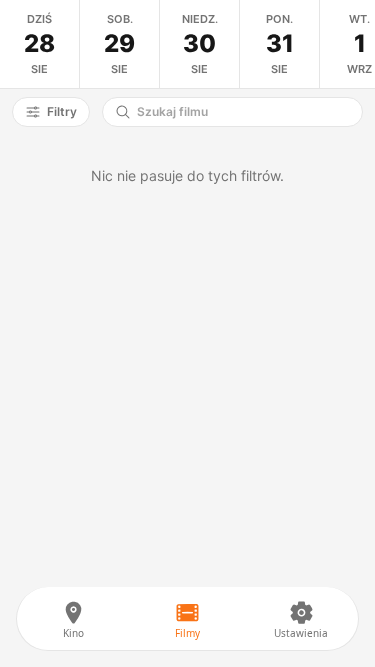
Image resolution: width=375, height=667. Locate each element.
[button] (51, 112)
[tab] (40, 44)
